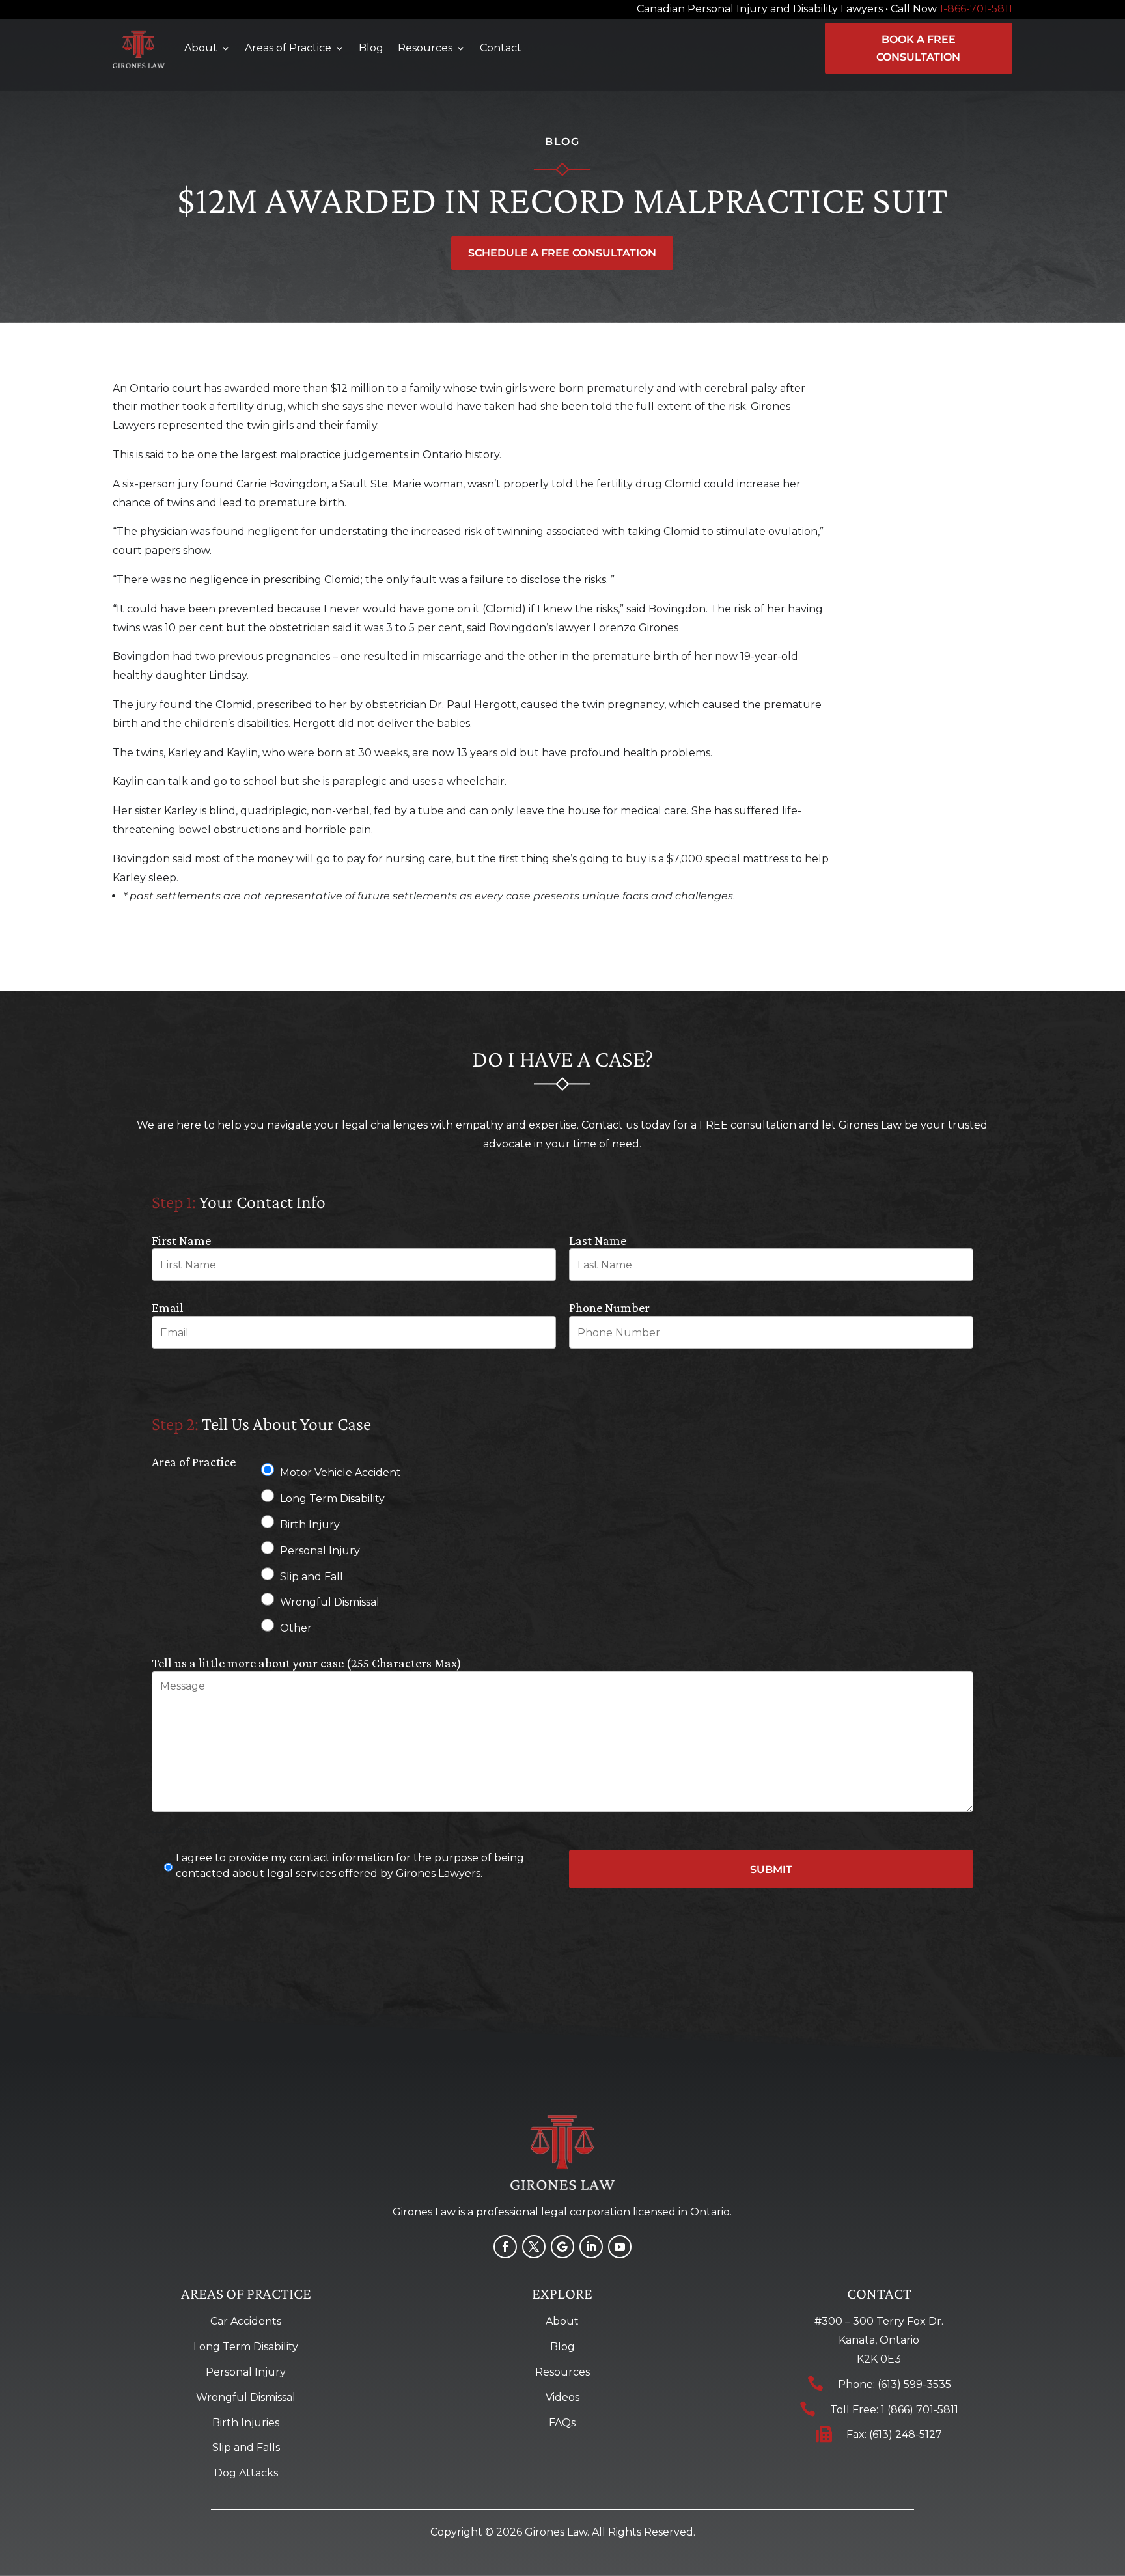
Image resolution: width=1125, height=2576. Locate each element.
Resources (425, 48)
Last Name (598, 1240)
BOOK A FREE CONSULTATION (918, 48)
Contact (501, 48)
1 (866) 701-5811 (920, 2410)
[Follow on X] (534, 2247)
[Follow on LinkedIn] (591, 2247)
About (201, 48)
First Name (181, 1240)
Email (168, 1308)
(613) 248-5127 (906, 2434)
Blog (371, 48)
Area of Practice (194, 1462)
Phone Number (609, 1308)
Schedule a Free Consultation (562, 253)
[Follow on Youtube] (620, 2247)
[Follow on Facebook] (505, 2247)
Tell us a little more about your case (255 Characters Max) (307, 1663)
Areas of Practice (288, 48)
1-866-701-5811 (976, 9)
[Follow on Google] (562, 2247)
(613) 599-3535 (914, 2384)
